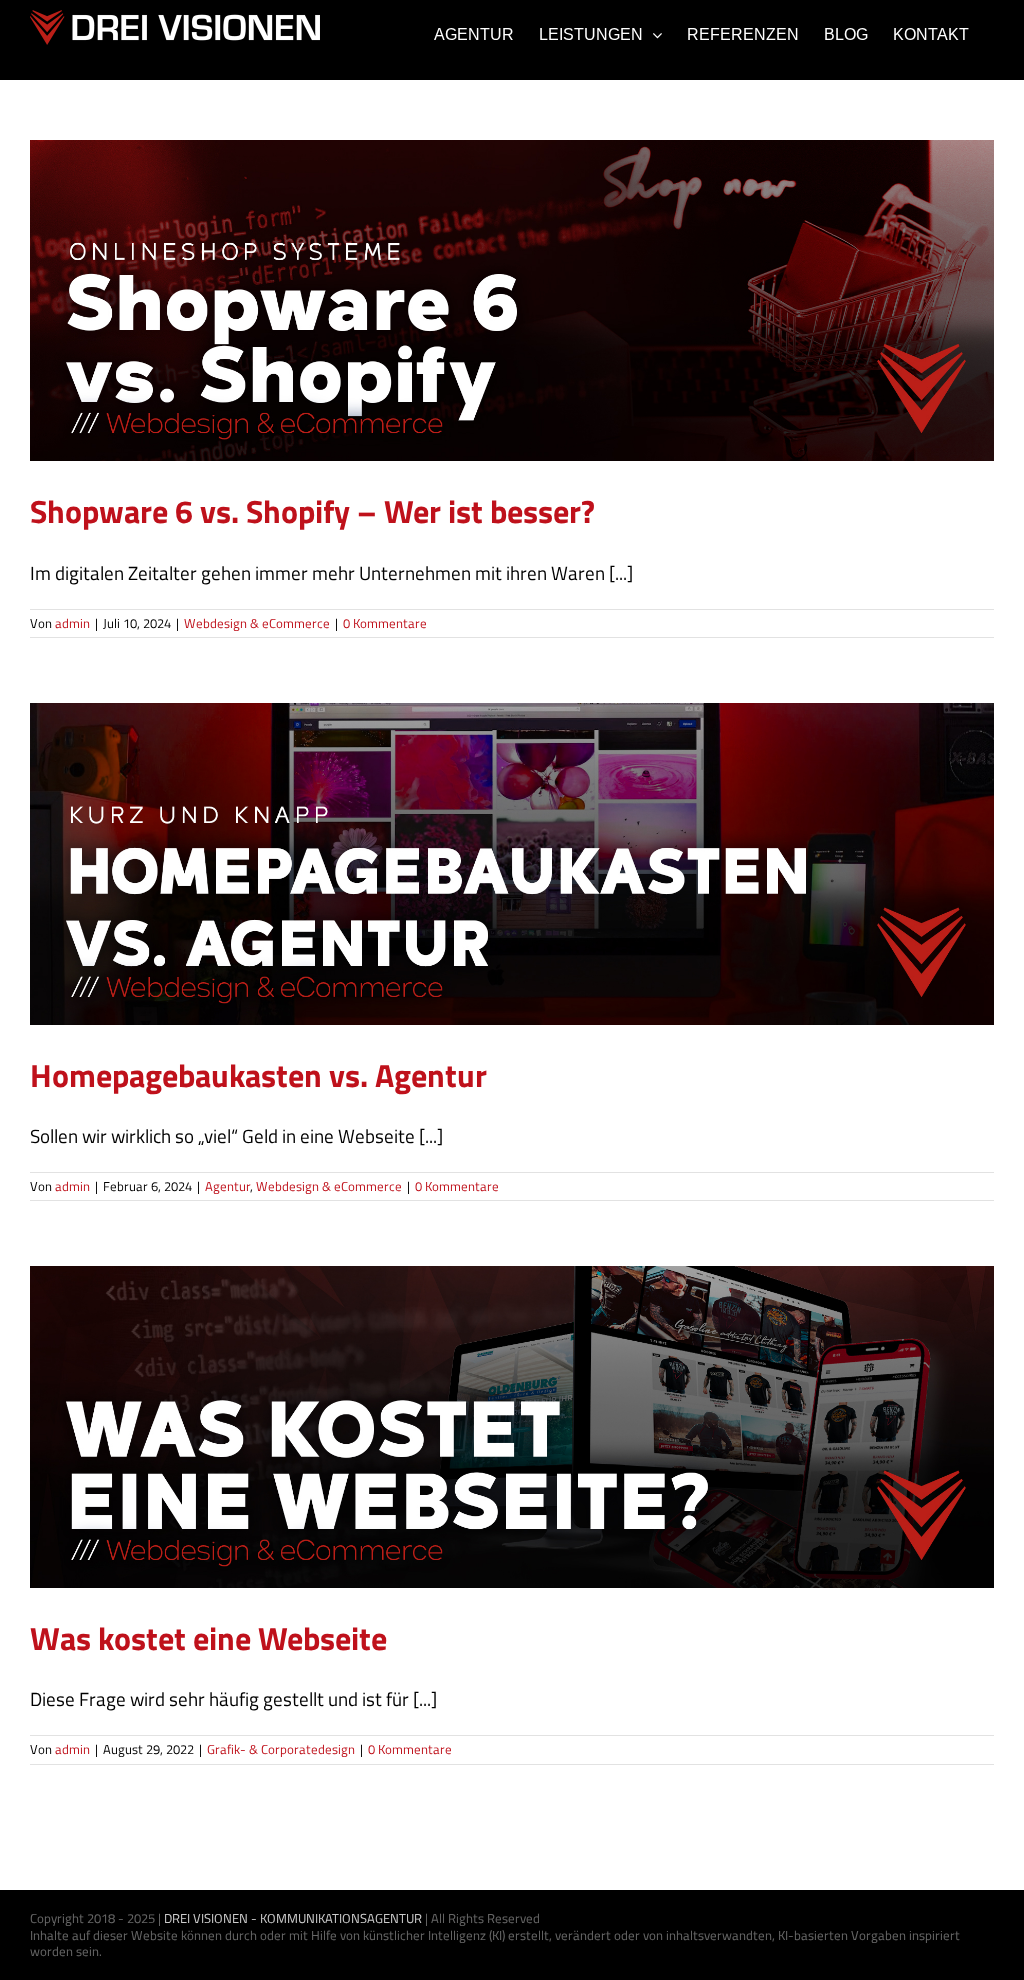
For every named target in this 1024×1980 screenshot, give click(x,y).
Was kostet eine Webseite (208, 1638)
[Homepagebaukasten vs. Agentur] (512, 863)
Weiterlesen (951, 624)
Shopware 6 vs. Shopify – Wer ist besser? (312, 511)
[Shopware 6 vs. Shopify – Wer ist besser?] (512, 300)
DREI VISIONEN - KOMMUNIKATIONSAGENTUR (293, 1918)
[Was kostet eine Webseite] (512, 1426)
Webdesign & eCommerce (512, 325)
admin (72, 623)
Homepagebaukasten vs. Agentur (258, 1075)
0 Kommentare (385, 623)
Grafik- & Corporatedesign (512, 1452)
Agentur (436, 889)
